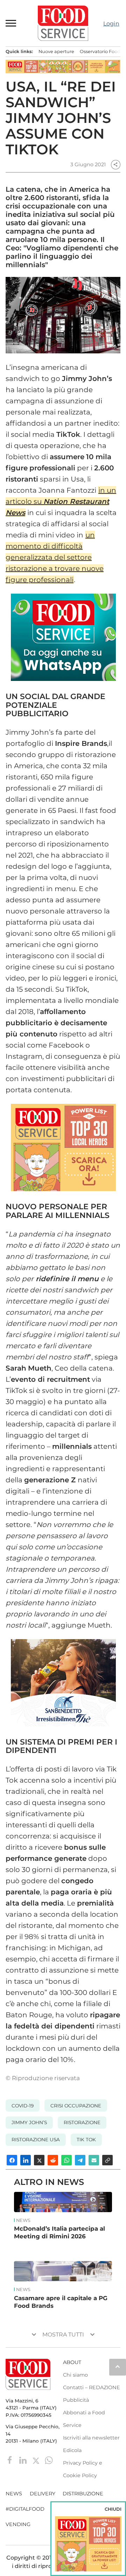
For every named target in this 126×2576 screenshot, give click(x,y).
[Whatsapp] (49, 2460)
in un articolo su (61, 501)
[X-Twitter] (37, 2460)
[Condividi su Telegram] (80, 2160)
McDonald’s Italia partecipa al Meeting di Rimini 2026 (59, 2232)
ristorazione (82, 2122)
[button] (11, 23)
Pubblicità (76, 2400)
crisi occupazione (76, 2106)
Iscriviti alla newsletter (91, 2438)
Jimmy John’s (29, 2122)
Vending (18, 2524)
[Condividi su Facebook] (12, 2160)
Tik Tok (86, 2140)
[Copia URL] (107, 2160)
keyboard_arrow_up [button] (118, 2366)
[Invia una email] (94, 2160)
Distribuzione (83, 2494)
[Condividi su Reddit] (53, 2160)
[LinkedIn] (24, 2460)
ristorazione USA (36, 2140)
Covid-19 (23, 2106)
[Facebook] (11, 2460)
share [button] (115, 164)
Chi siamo (75, 2375)
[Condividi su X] (39, 2160)
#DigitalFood (25, 2509)
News (23, 2221)
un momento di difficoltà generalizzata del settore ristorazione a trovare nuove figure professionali (55, 557)
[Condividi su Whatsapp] (66, 2160)
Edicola (72, 2450)
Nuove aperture (56, 52)
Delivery (43, 2494)
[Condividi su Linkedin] (26, 2160)
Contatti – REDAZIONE (92, 2387)
